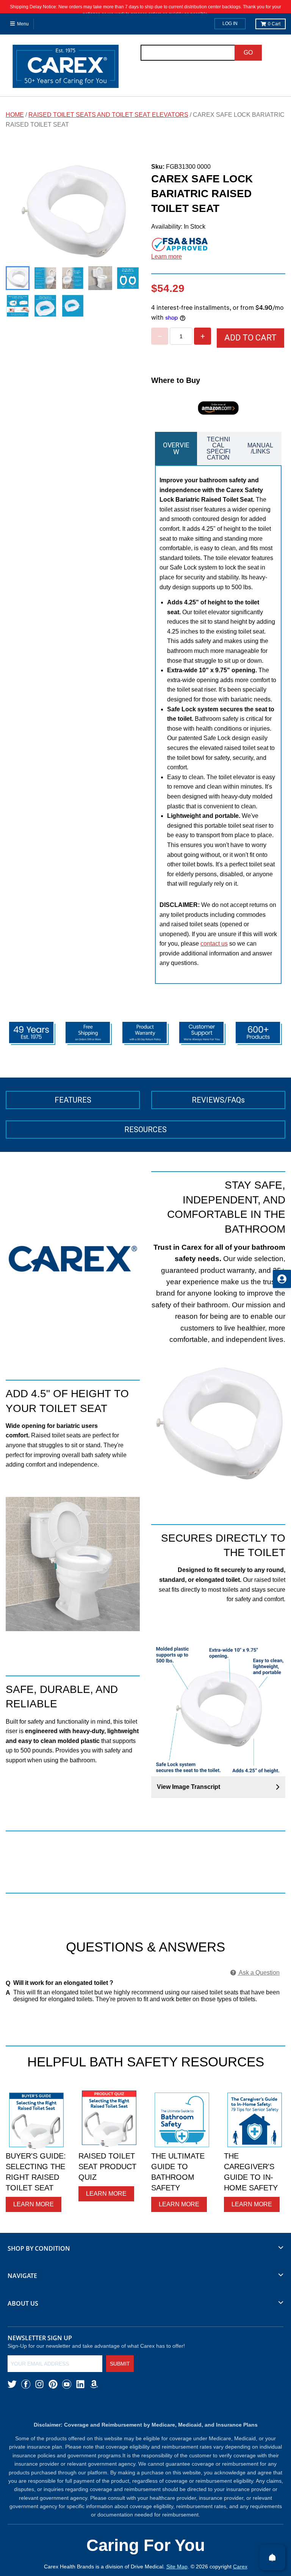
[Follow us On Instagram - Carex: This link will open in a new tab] (39, 2384)
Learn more (167, 257)
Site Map (177, 2567)
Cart (274, 24)
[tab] (176, 449)
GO (248, 53)
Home (15, 115)
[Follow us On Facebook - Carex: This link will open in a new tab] (26, 2384)
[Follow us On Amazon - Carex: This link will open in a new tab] (94, 2384)
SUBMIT (120, 2364)
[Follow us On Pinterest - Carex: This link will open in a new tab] (53, 2384)
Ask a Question (259, 1973)
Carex (240, 2567)
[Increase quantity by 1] (203, 336)
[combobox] (188, 53)
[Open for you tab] (282, 1279)
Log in (230, 24)
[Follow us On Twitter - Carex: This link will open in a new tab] (12, 2384)
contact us (214, 944)
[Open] (272, 2557)
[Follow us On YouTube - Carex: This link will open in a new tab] (67, 2384)
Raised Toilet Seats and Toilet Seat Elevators (108, 115)
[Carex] (66, 68)
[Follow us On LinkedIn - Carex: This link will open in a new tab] (80, 2384)
